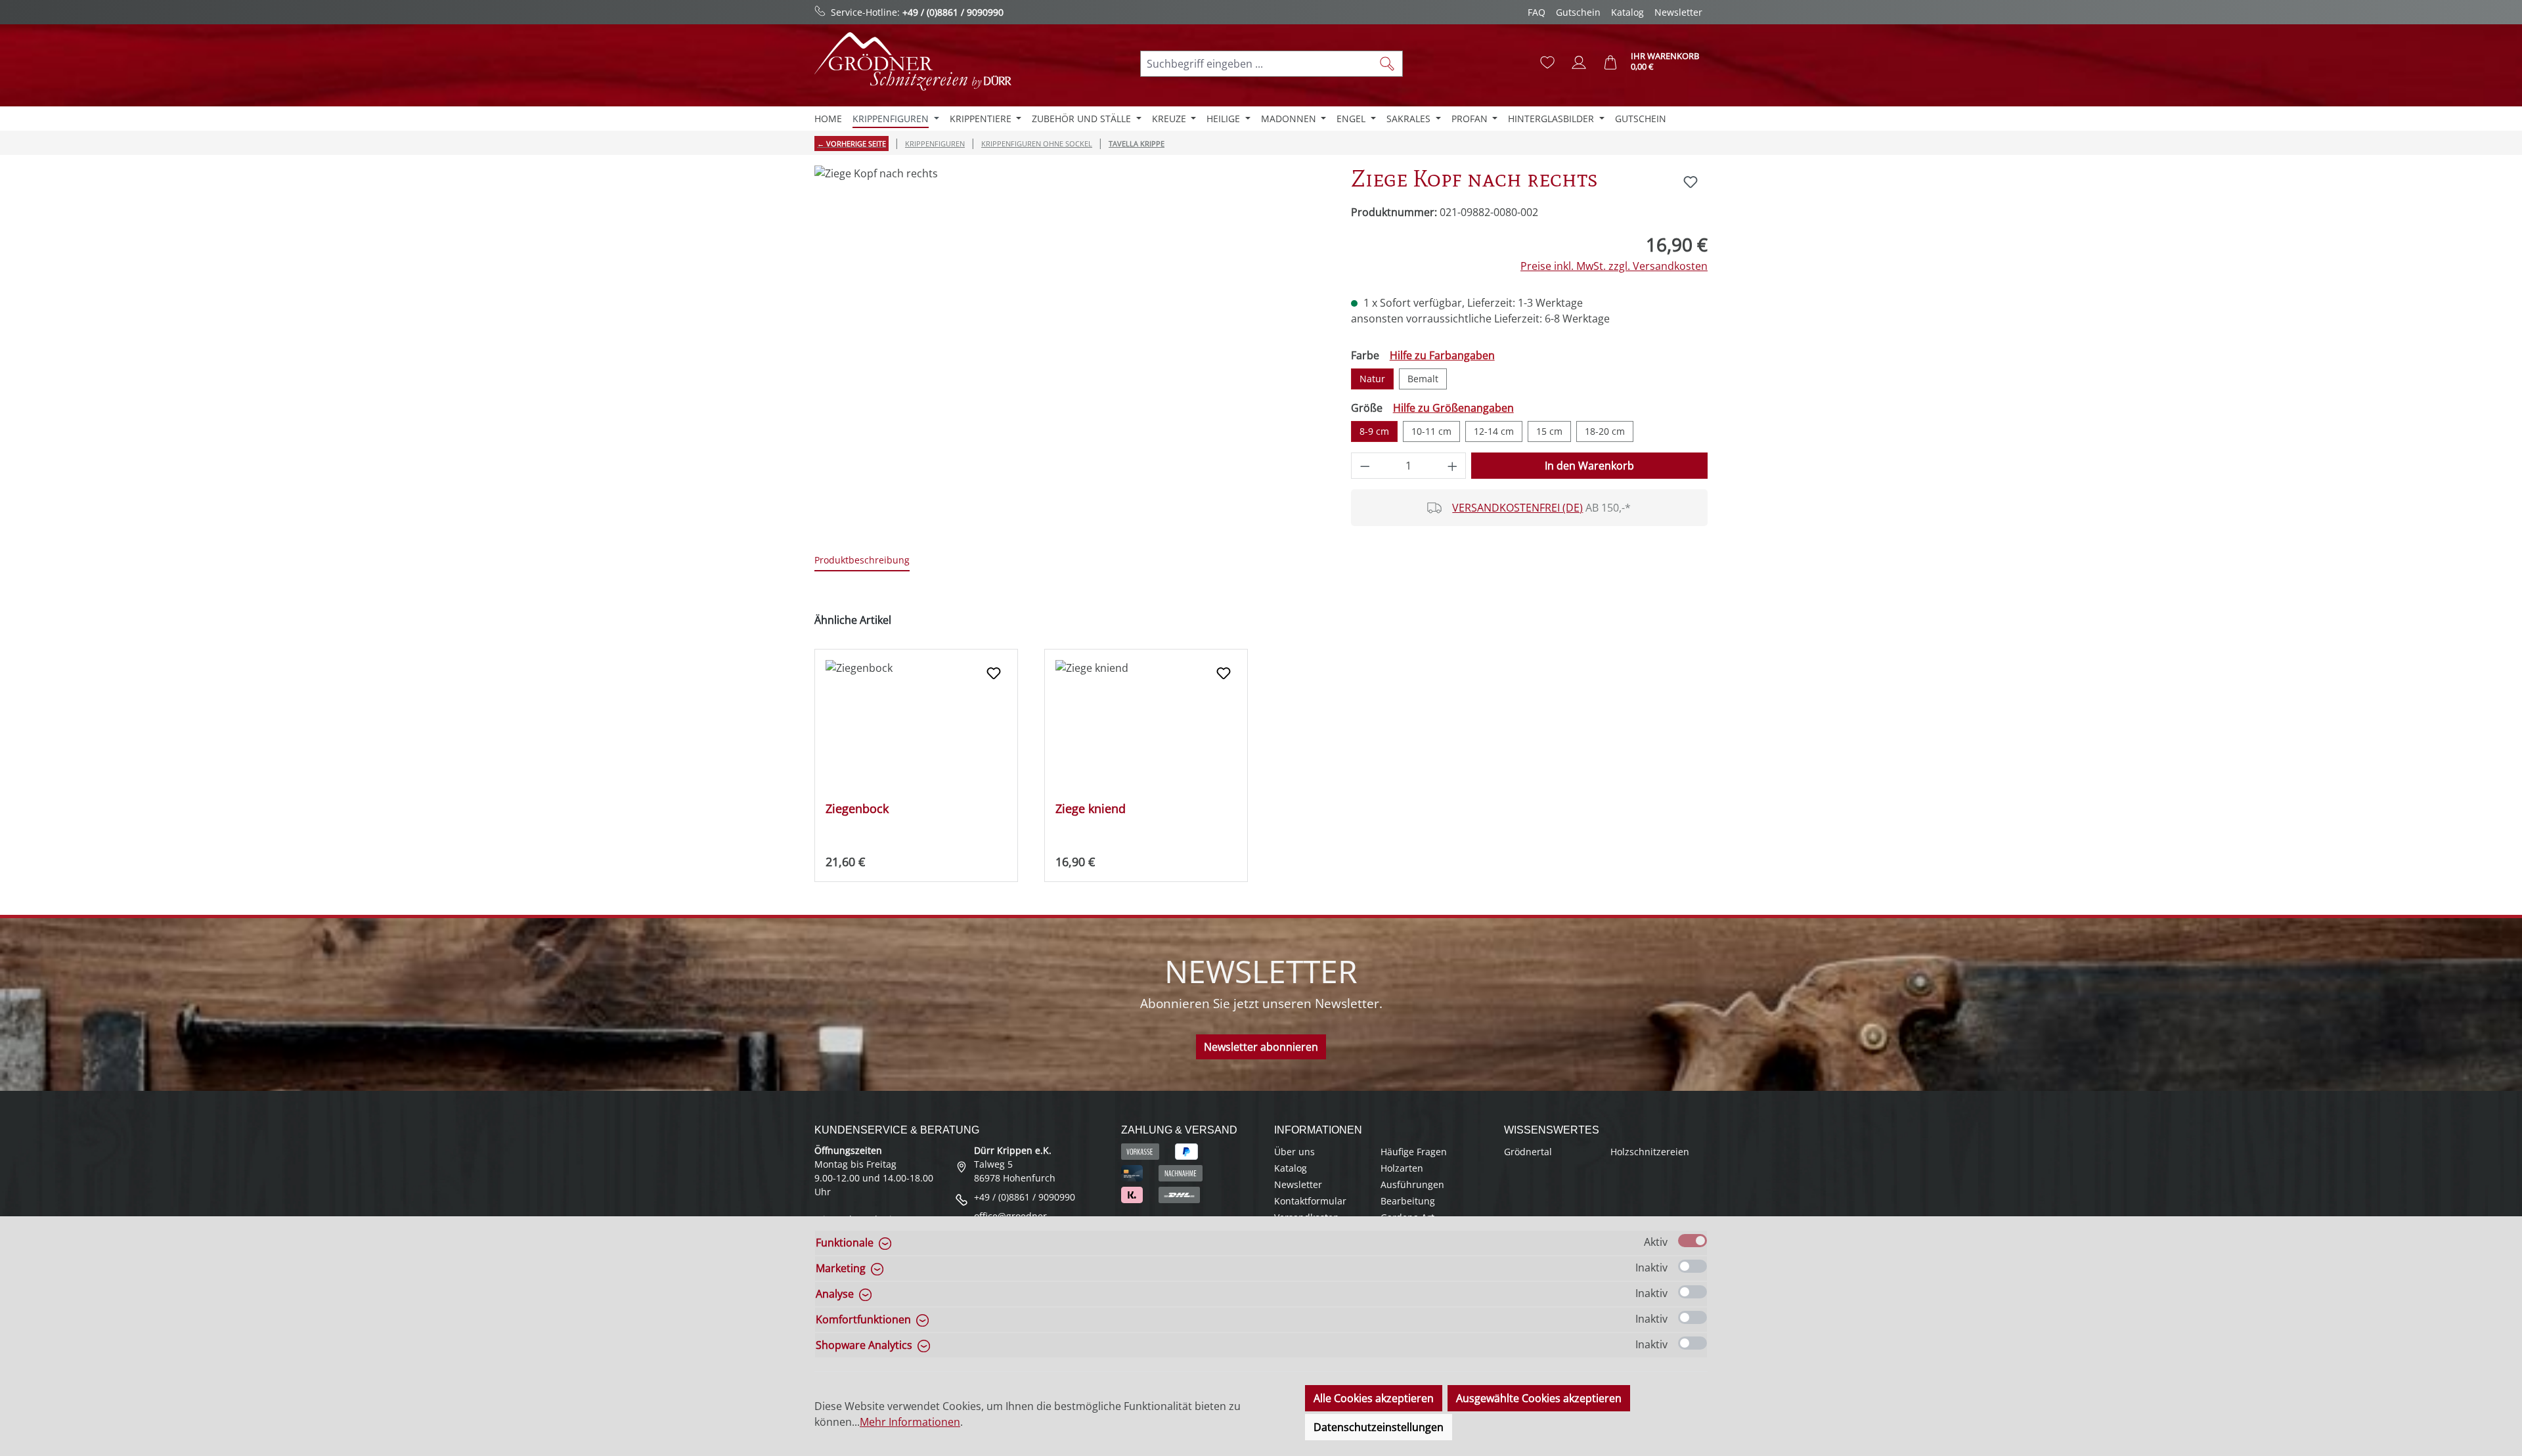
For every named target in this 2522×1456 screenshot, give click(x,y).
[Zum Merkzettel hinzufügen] (1691, 182)
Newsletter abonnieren (1261, 1047)
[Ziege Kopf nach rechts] (1069, 307)
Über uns (1294, 1152)
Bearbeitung (1408, 1201)
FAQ (1537, 12)
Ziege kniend (1091, 809)
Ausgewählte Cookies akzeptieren (1539, 1398)
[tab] (862, 561)
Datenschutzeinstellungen (1379, 1427)
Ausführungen (1412, 1184)
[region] (1070, 307)
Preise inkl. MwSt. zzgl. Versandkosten (1614, 266)
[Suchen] (1387, 64)
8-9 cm (1374, 431)
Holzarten (1402, 1168)
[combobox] (1256, 64)
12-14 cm (1494, 431)
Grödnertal (1528, 1152)
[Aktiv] (1692, 1241)
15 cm (1549, 431)
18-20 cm (1605, 431)
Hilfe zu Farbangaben (1442, 355)
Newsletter (1678, 12)
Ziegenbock (857, 809)
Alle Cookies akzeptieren (1374, 1398)
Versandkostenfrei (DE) (1517, 508)
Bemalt (1423, 379)
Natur (1372, 379)
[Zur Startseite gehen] (913, 61)
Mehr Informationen (910, 1422)
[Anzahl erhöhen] (1453, 466)
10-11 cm (1431, 431)
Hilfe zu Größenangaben (1453, 408)
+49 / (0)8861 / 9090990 (953, 12)
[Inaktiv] (1692, 1266)
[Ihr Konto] (1579, 62)
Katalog (1627, 12)
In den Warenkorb (1589, 466)
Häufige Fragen (1414, 1152)
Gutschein (1578, 12)
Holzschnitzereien (1650, 1152)
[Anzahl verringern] (1365, 466)
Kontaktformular (1310, 1201)
